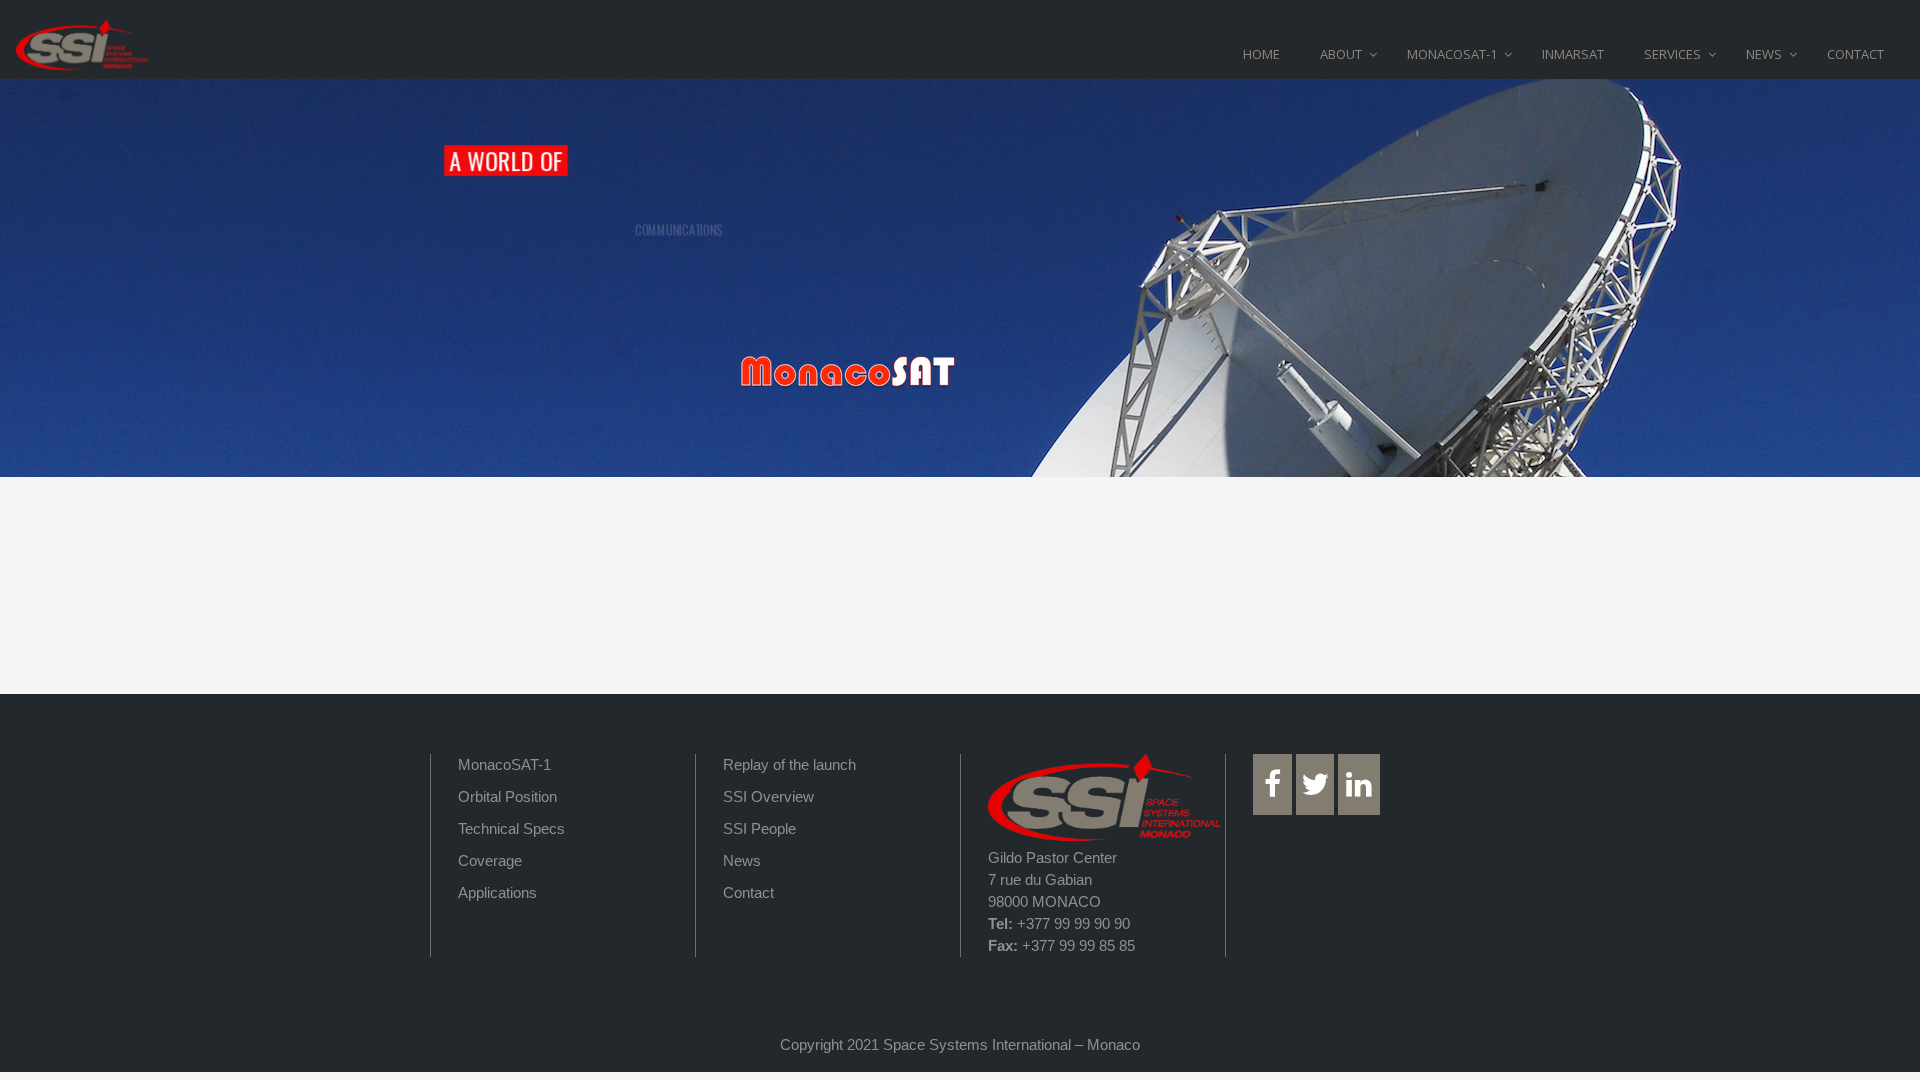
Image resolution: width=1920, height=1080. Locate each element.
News (742, 860)
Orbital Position (507, 796)
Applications (497, 892)
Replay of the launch (789, 764)
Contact (748, 892)
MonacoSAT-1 (504, 764)
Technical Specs (511, 828)
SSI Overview (768, 796)
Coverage (490, 860)
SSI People (759, 828)
